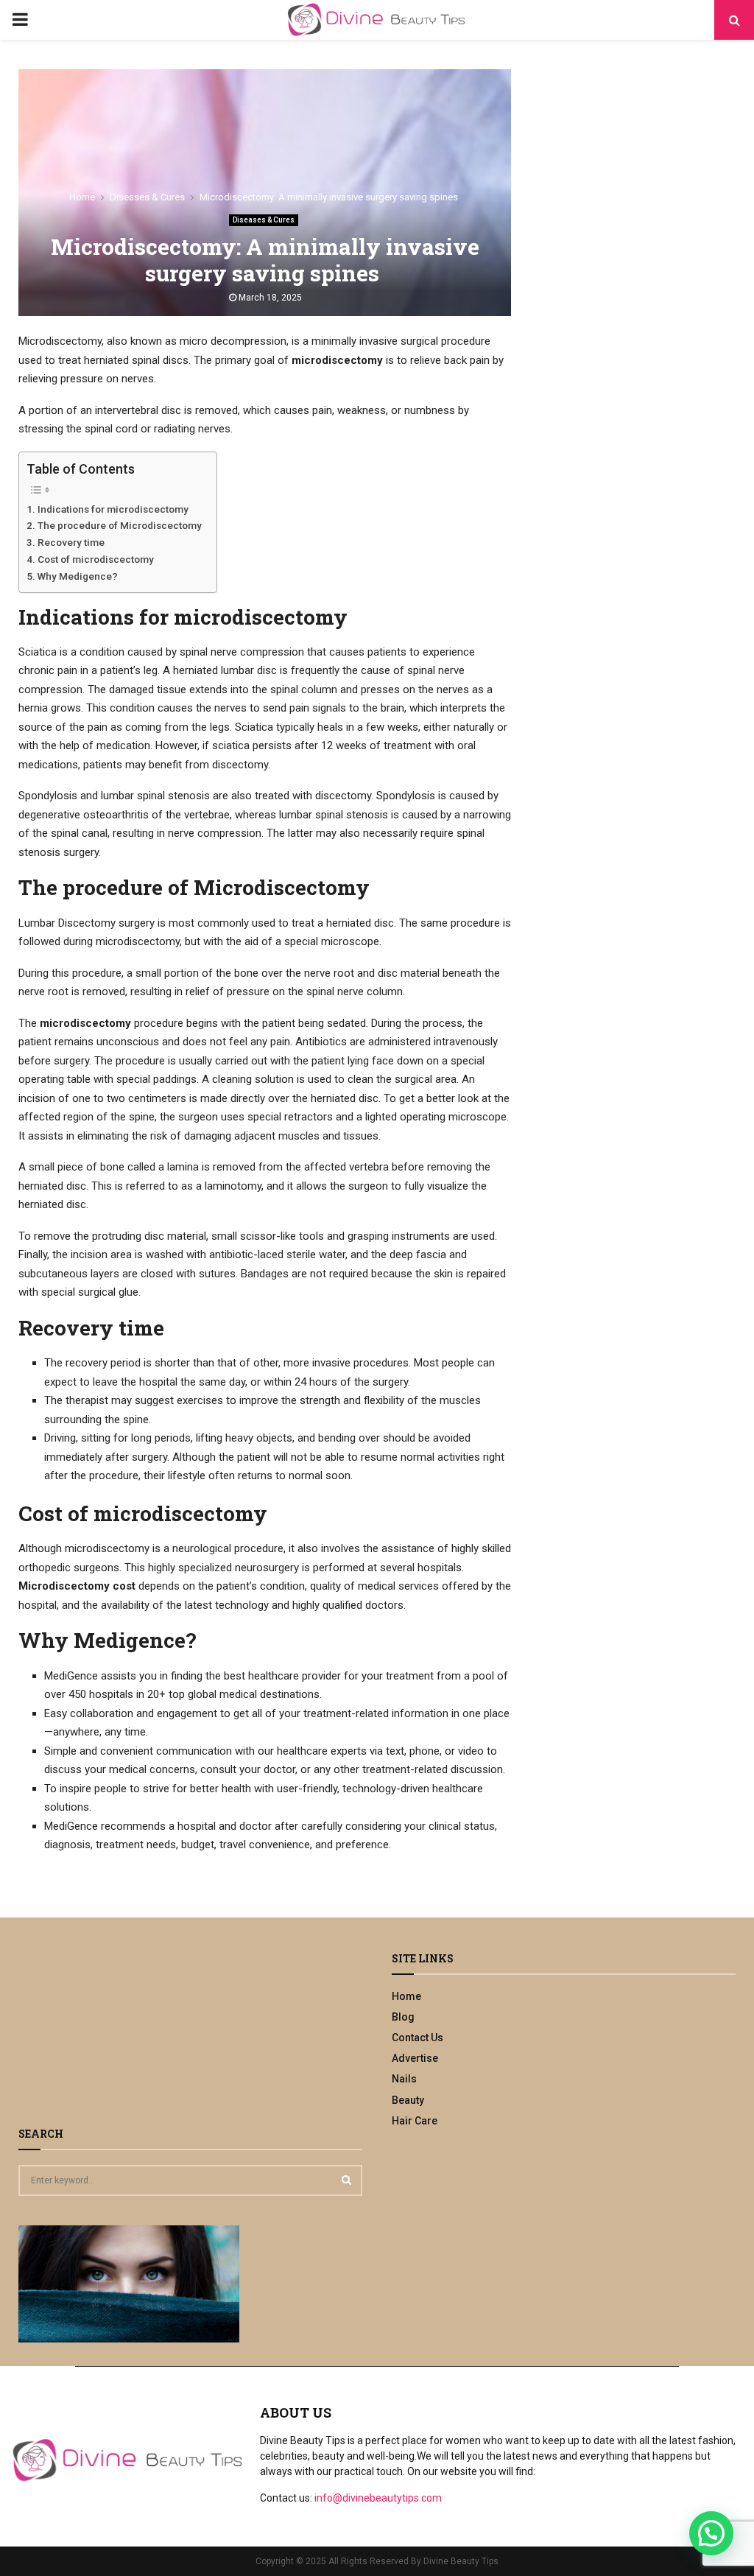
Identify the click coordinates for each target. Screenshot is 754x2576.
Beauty (408, 2100)
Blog (403, 2017)
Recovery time (71, 542)
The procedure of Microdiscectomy (120, 525)
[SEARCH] (346, 2180)
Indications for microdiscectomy (113, 509)
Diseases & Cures (264, 220)
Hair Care (415, 2121)
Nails (404, 2079)
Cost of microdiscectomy (96, 559)
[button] (711, 2533)
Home (406, 1996)
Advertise (415, 2058)
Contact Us (417, 2038)
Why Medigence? (78, 576)
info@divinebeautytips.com (378, 2498)
